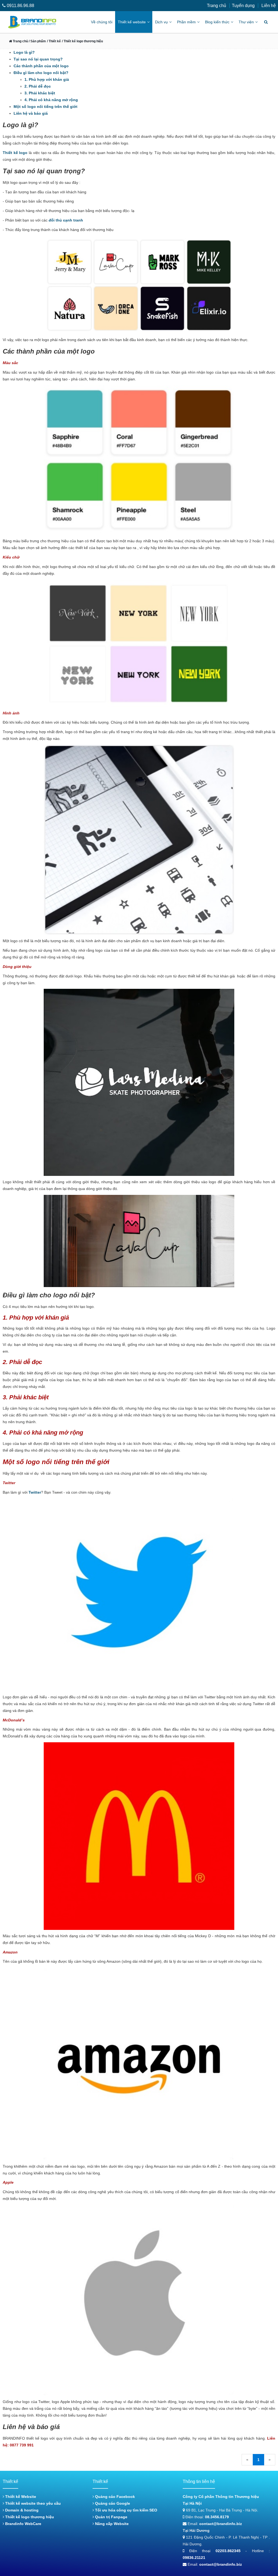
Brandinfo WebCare (23, 2524)
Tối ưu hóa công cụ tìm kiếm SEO (126, 2510)
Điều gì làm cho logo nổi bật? (42, 73)
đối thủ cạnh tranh (66, 220)
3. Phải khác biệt (40, 93)
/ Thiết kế (54, 41)
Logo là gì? (24, 52)
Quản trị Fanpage (111, 2517)
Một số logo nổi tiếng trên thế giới (45, 107)
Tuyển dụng (243, 6)
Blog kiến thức (217, 22)
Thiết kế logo (15, 153)
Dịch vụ (161, 22)
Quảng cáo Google (112, 2503)
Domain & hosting (21, 2510)
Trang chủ (217, 6)
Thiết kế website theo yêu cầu (32, 2503)
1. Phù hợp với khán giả (47, 79)
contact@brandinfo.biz (221, 2524)
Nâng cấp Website (111, 2524)
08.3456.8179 (217, 2517)
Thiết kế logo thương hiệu (29, 2517)
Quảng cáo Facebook (114, 2497)
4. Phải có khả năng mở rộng (51, 100)
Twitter (35, 1492)
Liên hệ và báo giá (31, 113)
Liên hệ (269, 6)
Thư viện (246, 22)
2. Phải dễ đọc (38, 86)
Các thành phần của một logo (41, 66)
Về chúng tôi (102, 22)
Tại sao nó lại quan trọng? (38, 59)
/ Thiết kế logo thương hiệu (82, 41)
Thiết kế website (132, 22)
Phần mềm (186, 22)
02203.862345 (228, 2551)
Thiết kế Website (20, 2497)
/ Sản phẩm (37, 41)
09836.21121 (194, 2558)
